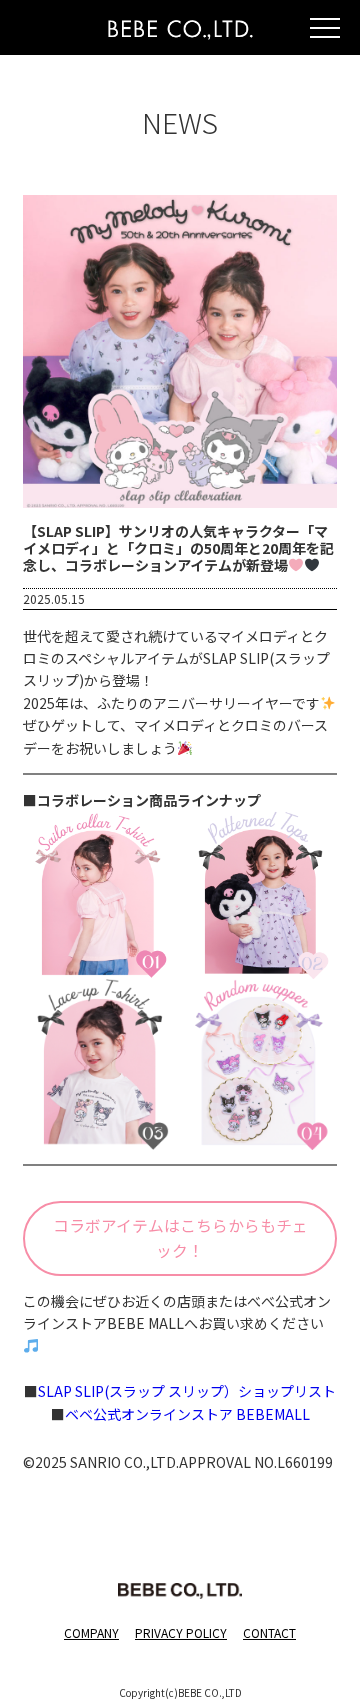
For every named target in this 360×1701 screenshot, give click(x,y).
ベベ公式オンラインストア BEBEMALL (187, 1414)
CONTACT (269, 1632)
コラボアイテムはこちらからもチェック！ (180, 1238)
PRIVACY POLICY (181, 1632)
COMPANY (91, 1632)
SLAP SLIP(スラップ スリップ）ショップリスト (187, 1391)
